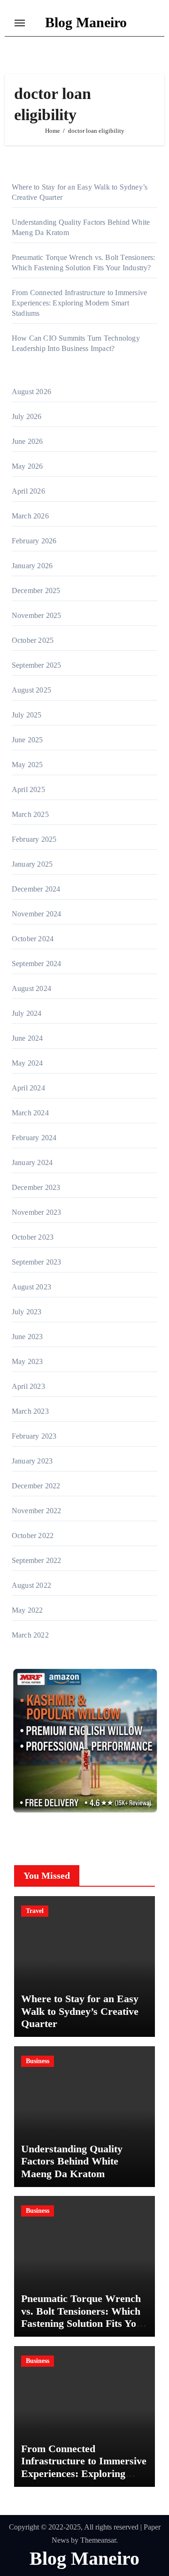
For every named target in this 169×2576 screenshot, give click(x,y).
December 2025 (36, 591)
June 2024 (27, 1038)
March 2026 (30, 516)
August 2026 (31, 392)
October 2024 (33, 939)
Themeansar (98, 2540)
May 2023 (27, 1361)
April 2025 (28, 789)
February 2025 (34, 839)
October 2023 (33, 1237)
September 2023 (37, 1262)
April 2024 (28, 1088)
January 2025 (32, 864)
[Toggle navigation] (20, 23)
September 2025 (37, 665)
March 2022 (30, 1635)
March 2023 (30, 1411)
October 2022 (33, 1536)
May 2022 (27, 1610)
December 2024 (36, 889)
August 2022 (31, 1585)
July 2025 (27, 715)
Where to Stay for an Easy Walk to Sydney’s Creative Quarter (80, 2011)
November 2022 (37, 1511)
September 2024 (37, 964)
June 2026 (27, 441)
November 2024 (37, 914)
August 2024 (31, 988)
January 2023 (32, 1461)
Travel (35, 1911)
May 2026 (27, 466)
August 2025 (31, 690)
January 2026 (32, 566)
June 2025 (27, 740)
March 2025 (30, 814)
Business (38, 2061)
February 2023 (34, 1436)
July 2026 (27, 416)
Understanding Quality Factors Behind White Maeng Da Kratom (72, 2161)
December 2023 (36, 1187)
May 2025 (27, 765)
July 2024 (27, 1013)
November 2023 (37, 1212)
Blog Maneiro (86, 22)
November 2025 (37, 615)
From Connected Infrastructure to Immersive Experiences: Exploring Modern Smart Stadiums (79, 303)
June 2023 (27, 1337)
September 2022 (37, 1560)
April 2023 (28, 1386)
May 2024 (27, 1063)
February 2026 (34, 541)
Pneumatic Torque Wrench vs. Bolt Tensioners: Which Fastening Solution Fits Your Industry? (84, 2317)
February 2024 (34, 1138)
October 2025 (33, 640)
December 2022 (36, 1486)
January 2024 (32, 1162)
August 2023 (31, 1287)
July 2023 (27, 1312)
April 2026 (28, 491)
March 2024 (30, 1113)
